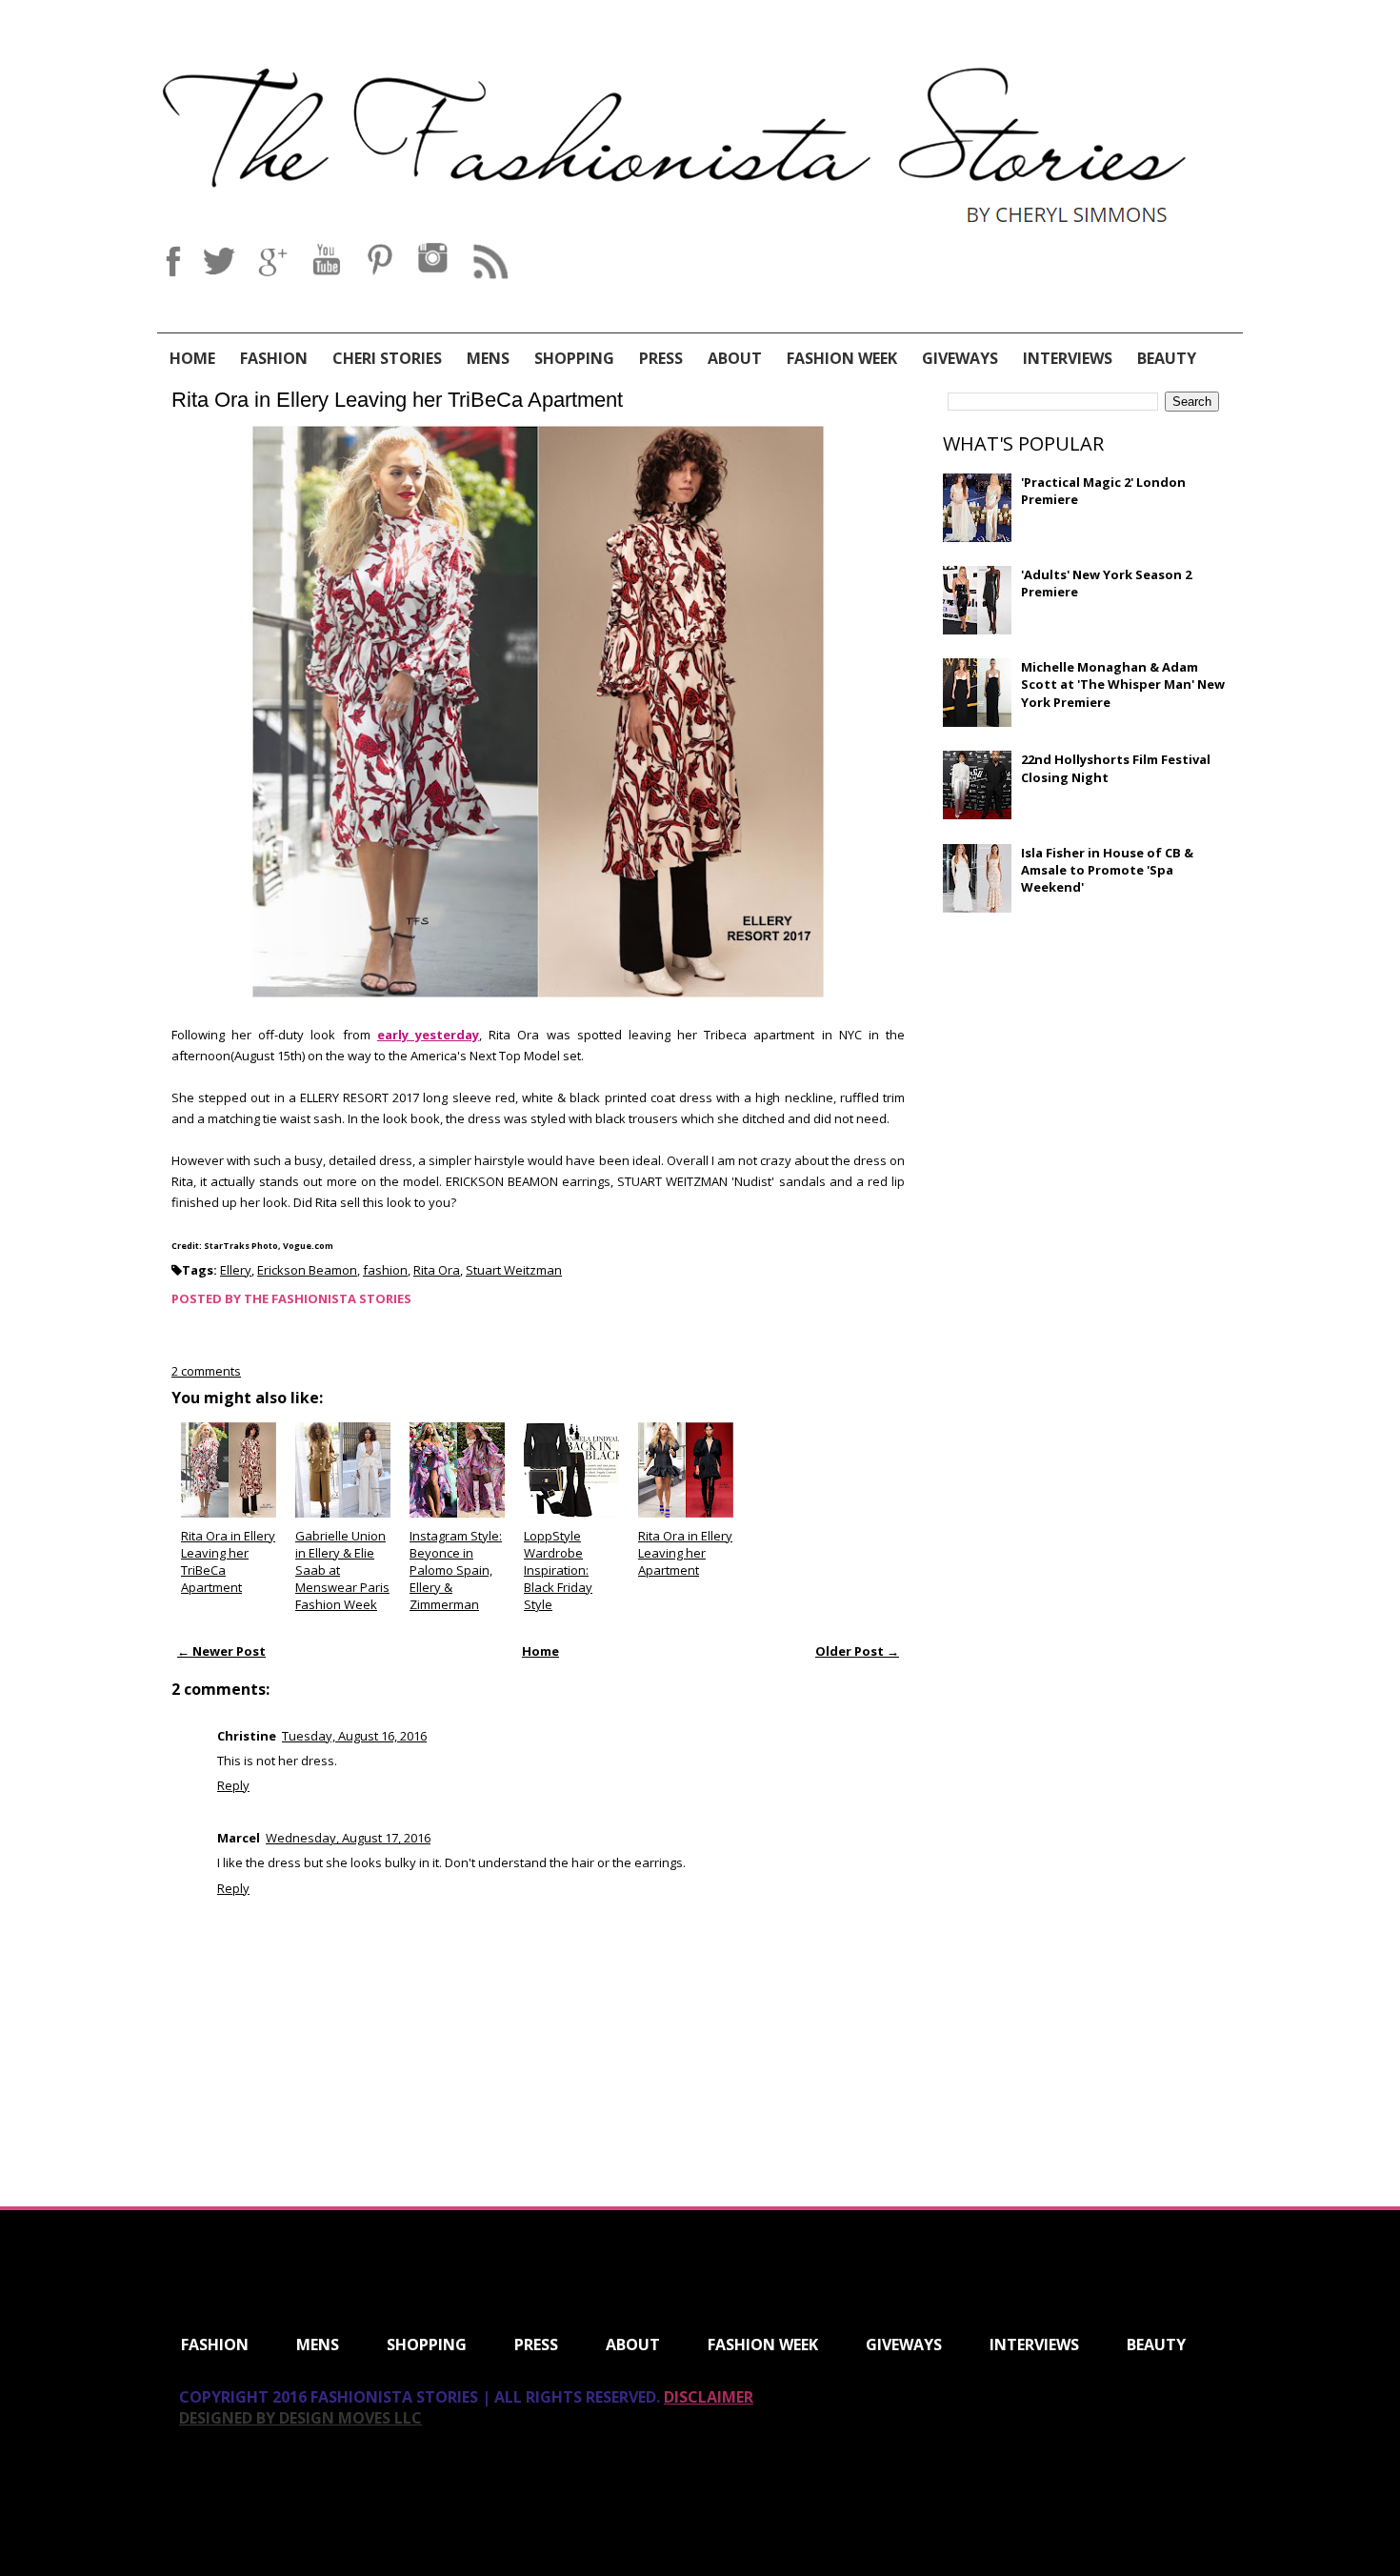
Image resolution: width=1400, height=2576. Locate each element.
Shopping (574, 358)
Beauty (1167, 358)
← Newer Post (221, 1651)
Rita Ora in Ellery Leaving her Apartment (685, 1553)
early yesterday (428, 1035)
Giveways (960, 358)
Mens (488, 358)
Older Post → (857, 1651)
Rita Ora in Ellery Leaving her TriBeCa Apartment (397, 400)
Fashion (274, 358)
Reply (233, 1785)
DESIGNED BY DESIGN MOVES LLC (300, 2418)
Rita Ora (437, 1270)
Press (661, 358)
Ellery (236, 1270)
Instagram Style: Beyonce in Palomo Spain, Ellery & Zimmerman (456, 1570)
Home (192, 358)
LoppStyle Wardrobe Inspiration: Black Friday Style (558, 1570)
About (735, 358)
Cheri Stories (387, 358)
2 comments (206, 1371)
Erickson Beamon (307, 1270)
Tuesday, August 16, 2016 (354, 1736)
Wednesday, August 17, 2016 (348, 1838)
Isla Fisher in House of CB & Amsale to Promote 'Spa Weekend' (1107, 870)
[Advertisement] (1086, 1065)
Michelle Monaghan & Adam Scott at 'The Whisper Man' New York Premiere (1123, 684)
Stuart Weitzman (514, 1270)
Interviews (1068, 358)
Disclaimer (709, 2397)
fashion (385, 1270)
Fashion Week (842, 358)
